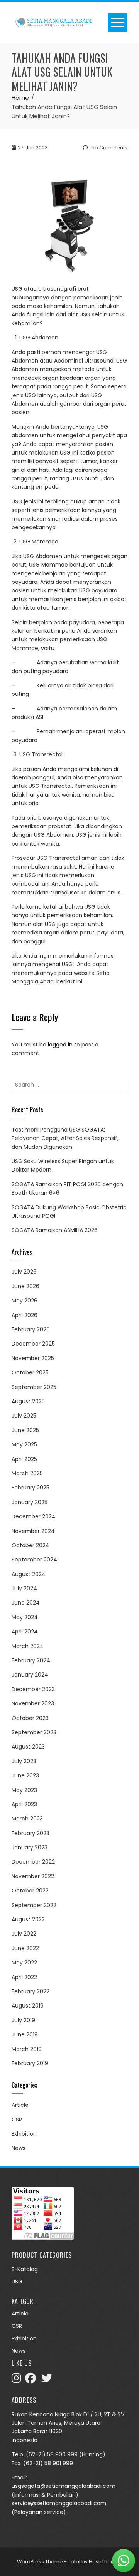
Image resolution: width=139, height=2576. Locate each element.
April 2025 (24, 1459)
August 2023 (28, 1747)
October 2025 (30, 1372)
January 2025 (30, 1502)
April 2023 (24, 1804)
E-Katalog (25, 2269)
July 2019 (23, 2020)
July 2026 (24, 1272)
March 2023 (27, 1819)
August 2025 (28, 1401)
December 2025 (33, 1344)
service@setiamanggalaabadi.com (59, 2503)
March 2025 (27, 1473)
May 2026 (25, 1301)
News (19, 2148)
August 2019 (28, 2006)
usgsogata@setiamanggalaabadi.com (64, 2486)
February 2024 (31, 1660)
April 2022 (24, 1977)
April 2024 (25, 1632)
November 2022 (33, 1876)
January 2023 (30, 1847)
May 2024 (25, 1617)
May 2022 (24, 1963)
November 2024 (33, 1531)
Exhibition (24, 2134)
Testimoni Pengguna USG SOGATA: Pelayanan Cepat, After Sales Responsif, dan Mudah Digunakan (65, 1138)
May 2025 (24, 1444)
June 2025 (25, 1430)
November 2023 (33, 1703)
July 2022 (24, 1934)
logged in (60, 1045)
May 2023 (24, 1790)
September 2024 (34, 1560)
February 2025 (31, 1488)
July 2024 (24, 1588)
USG (17, 2282)
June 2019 (25, 2034)
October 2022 (30, 1891)
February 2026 (31, 1329)
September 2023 (34, 1732)
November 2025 (33, 1358)
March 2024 (28, 1646)
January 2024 (30, 1675)
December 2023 (33, 1689)
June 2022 (25, 1948)
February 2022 (31, 1991)
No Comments (109, 148)
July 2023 (24, 1761)
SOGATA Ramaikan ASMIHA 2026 (55, 1230)
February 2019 (30, 2063)
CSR (17, 2120)
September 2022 (34, 1905)
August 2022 (28, 1919)
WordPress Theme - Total (49, 2562)
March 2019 (27, 2049)
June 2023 (25, 1775)
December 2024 (34, 1516)
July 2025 (24, 1416)
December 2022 (33, 1862)
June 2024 (26, 1603)
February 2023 (31, 1833)
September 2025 (34, 1387)
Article (20, 2105)
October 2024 (31, 1545)
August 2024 (29, 1574)
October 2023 (30, 1718)
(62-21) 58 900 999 (52, 2454)
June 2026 (25, 1286)
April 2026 (25, 1315)
